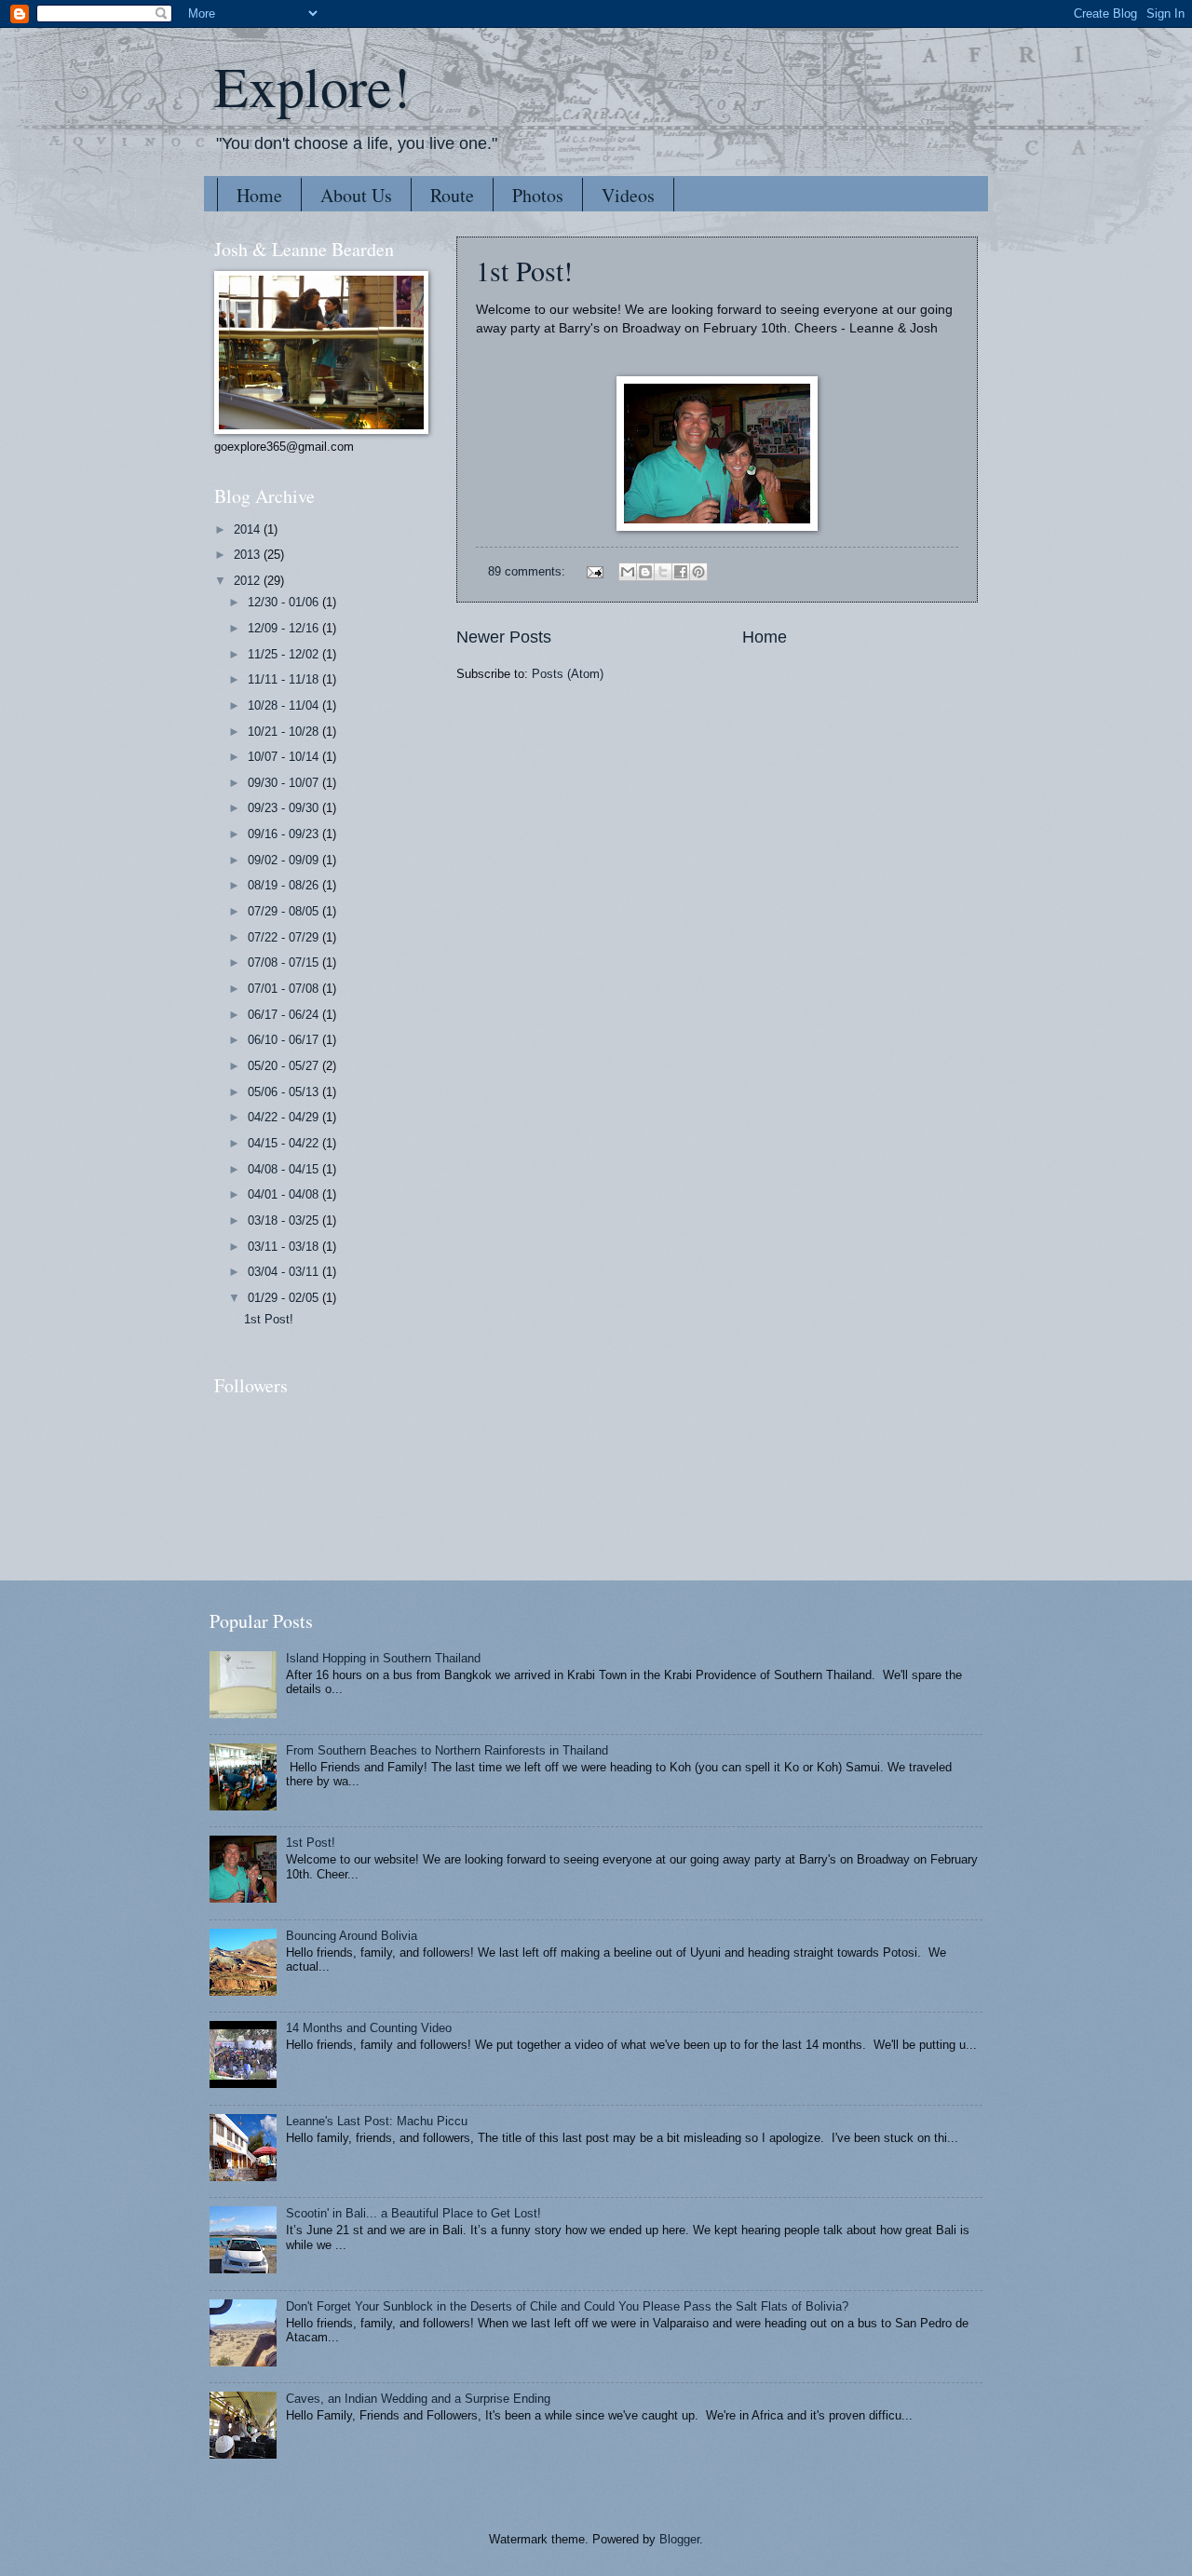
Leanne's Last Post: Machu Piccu (377, 2121)
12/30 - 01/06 (285, 602)
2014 (249, 529)
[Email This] (628, 572)
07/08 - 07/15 (285, 963)
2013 (249, 555)
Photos (538, 195)
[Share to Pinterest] (698, 572)
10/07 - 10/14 (285, 757)
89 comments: (528, 571)
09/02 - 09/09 (285, 860)
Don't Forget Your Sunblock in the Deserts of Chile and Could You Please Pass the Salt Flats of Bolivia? (567, 2306)
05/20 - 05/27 (285, 1066)
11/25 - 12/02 (285, 654)
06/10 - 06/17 (285, 1040)
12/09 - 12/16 (285, 628)
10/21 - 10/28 (285, 732)
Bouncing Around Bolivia (352, 1936)
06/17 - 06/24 (285, 1015)
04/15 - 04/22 (285, 1143)
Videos (628, 195)
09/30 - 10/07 (285, 783)
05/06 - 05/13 (285, 1092)
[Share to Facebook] (681, 572)
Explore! (312, 86)
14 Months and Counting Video (369, 2028)
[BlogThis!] (645, 572)
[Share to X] (663, 572)
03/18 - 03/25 (285, 1220)
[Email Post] (594, 571)
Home (259, 195)
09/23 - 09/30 (285, 808)
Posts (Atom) (568, 674)
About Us (356, 195)
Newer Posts (504, 637)
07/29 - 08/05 (285, 911)
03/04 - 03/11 (285, 1272)
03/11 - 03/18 (285, 1247)
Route (452, 195)
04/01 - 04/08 (285, 1194)
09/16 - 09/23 (285, 834)
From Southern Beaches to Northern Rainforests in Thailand (447, 1750)
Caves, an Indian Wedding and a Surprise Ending (418, 2399)
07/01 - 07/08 (285, 989)
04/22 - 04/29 (285, 1117)
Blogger (679, 2539)
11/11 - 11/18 (285, 679)
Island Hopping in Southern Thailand (383, 1658)
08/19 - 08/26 (285, 885)
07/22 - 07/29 (285, 937)
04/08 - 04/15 (285, 1169)
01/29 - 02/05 (285, 1298)
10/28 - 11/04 (285, 705)
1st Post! (524, 270)
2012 (249, 581)
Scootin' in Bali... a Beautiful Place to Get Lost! (413, 2213)
